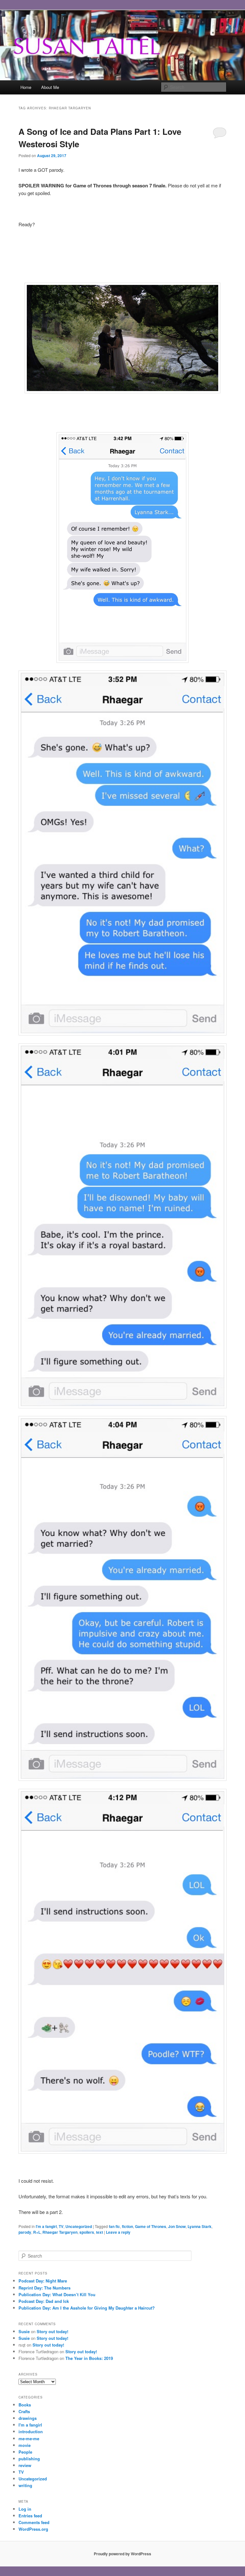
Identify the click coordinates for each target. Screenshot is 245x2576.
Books (25, 2405)
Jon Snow (177, 2226)
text (100, 2232)
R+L (37, 2232)
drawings (28, 2418)
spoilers (87, 2232)
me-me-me (29, 2438)
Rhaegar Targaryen (60, 2232)
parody (25, 2232)
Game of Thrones (151, 2226)
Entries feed (30, 2516)
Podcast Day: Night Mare (43, 2281)
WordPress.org (33, 2529)
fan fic (114, 2226)
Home (26, 87)
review (25, 2465)
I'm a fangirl (46, 2226)
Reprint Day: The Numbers (45, 2288)
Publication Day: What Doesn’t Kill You (57, 2294)
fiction (127, 2226)
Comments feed (34, 2522)
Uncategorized (79, 2226)
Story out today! (52, 2331)
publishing (29, 2459)
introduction (31, 2431)
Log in (25, 2509)
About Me (50, 87)
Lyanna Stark (200, 2226)
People (25, 2452)
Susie (24, 2331)
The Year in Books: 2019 (89, 2358)
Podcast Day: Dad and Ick (44, 2301)
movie (25, 2445)
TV (61, 2226)
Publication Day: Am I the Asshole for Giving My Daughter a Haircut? (87, 2308)
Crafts (24, 2411)
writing (25, 2485)
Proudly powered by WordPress (122, 2554)
